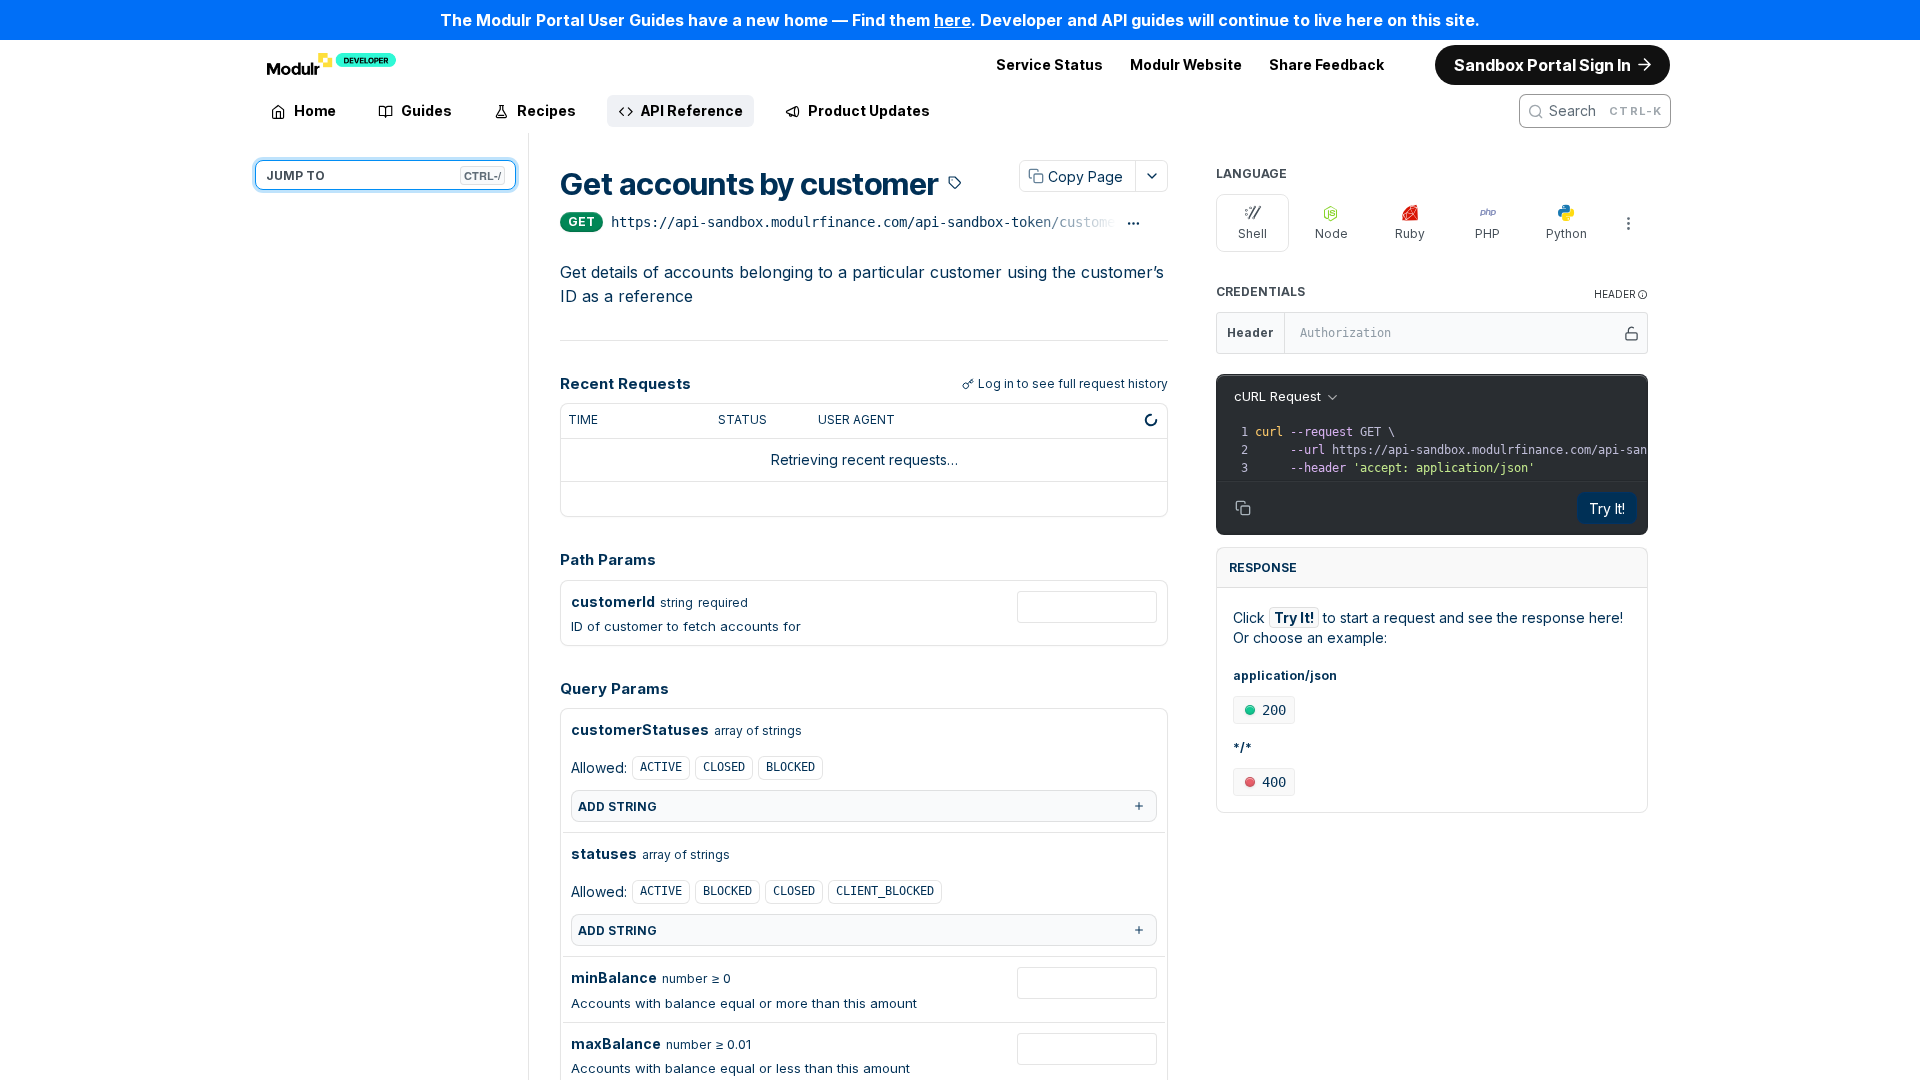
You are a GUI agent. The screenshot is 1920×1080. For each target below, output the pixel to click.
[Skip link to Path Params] (546, 560)
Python (1566, 233)
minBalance (614, 977)
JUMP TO (383, 175)
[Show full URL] (1133, 224)
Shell (1252, 233)
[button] (1621, 294)
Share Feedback (1326, 64)
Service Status (1049, 64)
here (952, 20)
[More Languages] (1628, 223)
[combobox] (1087, 607)
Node (1331, 233)
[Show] (1631, 333)
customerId (613, 601)
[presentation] (1562, 450)
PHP (1487, 233)
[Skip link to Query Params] (546, 689)
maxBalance (616, 1043)
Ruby (1410, 233)
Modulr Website (1186, 64)
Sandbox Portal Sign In (1542, 65)
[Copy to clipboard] (1159, 224)
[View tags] (955, 185)
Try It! (1607, 508)
